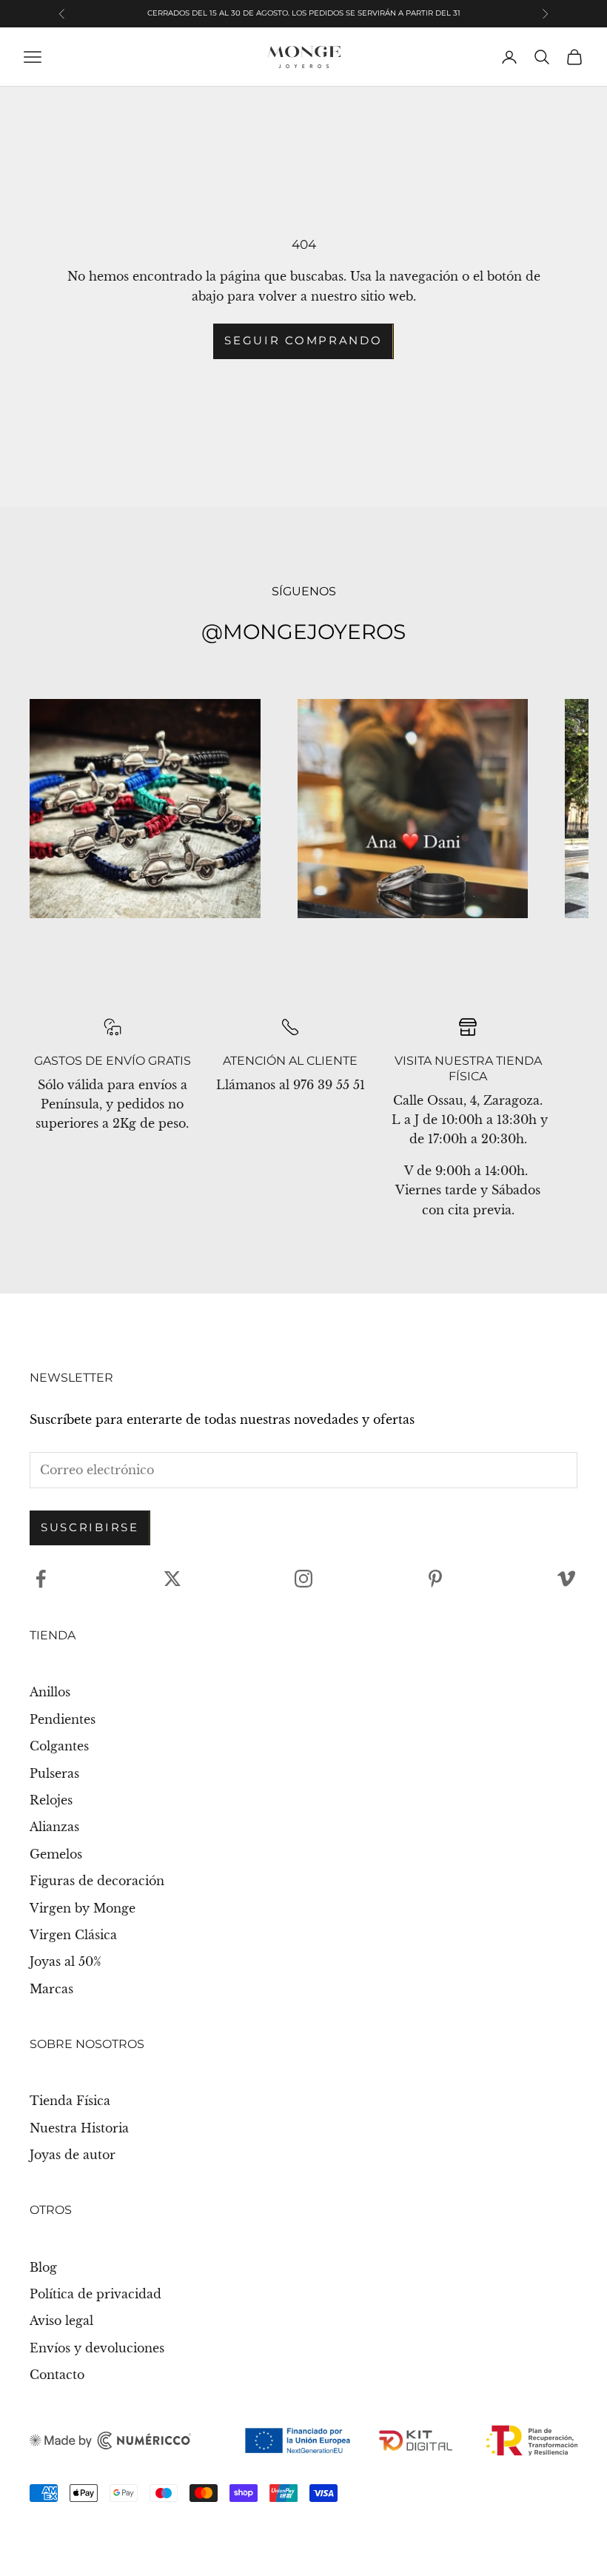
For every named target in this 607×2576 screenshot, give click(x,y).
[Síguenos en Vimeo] (566, 1579)
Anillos (50, 1692)
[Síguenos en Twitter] (172, 1579)
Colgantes (59, 1746)
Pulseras (54, 1773)
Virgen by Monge (83, 1908)
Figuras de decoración (97, 1881)
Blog (43, 2267)
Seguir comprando (303, 340)
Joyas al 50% (66, 1961)
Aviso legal (61, 2321)
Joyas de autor (73, 2155)
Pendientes (63, 1719)
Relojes (51, 1800)
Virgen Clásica (73, 1935)
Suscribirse (90, 1527)
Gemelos (56, 1854)
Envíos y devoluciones (97, 2348)
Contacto (57, 2375)
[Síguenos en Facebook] (41, 1579)
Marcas (51, 1989)
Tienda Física (70, 2101)
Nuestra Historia (79, 2128)
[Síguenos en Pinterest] (435, 1579)
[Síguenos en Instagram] (303, 1579)
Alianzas (54, 1827)
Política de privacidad (95, 2294)
